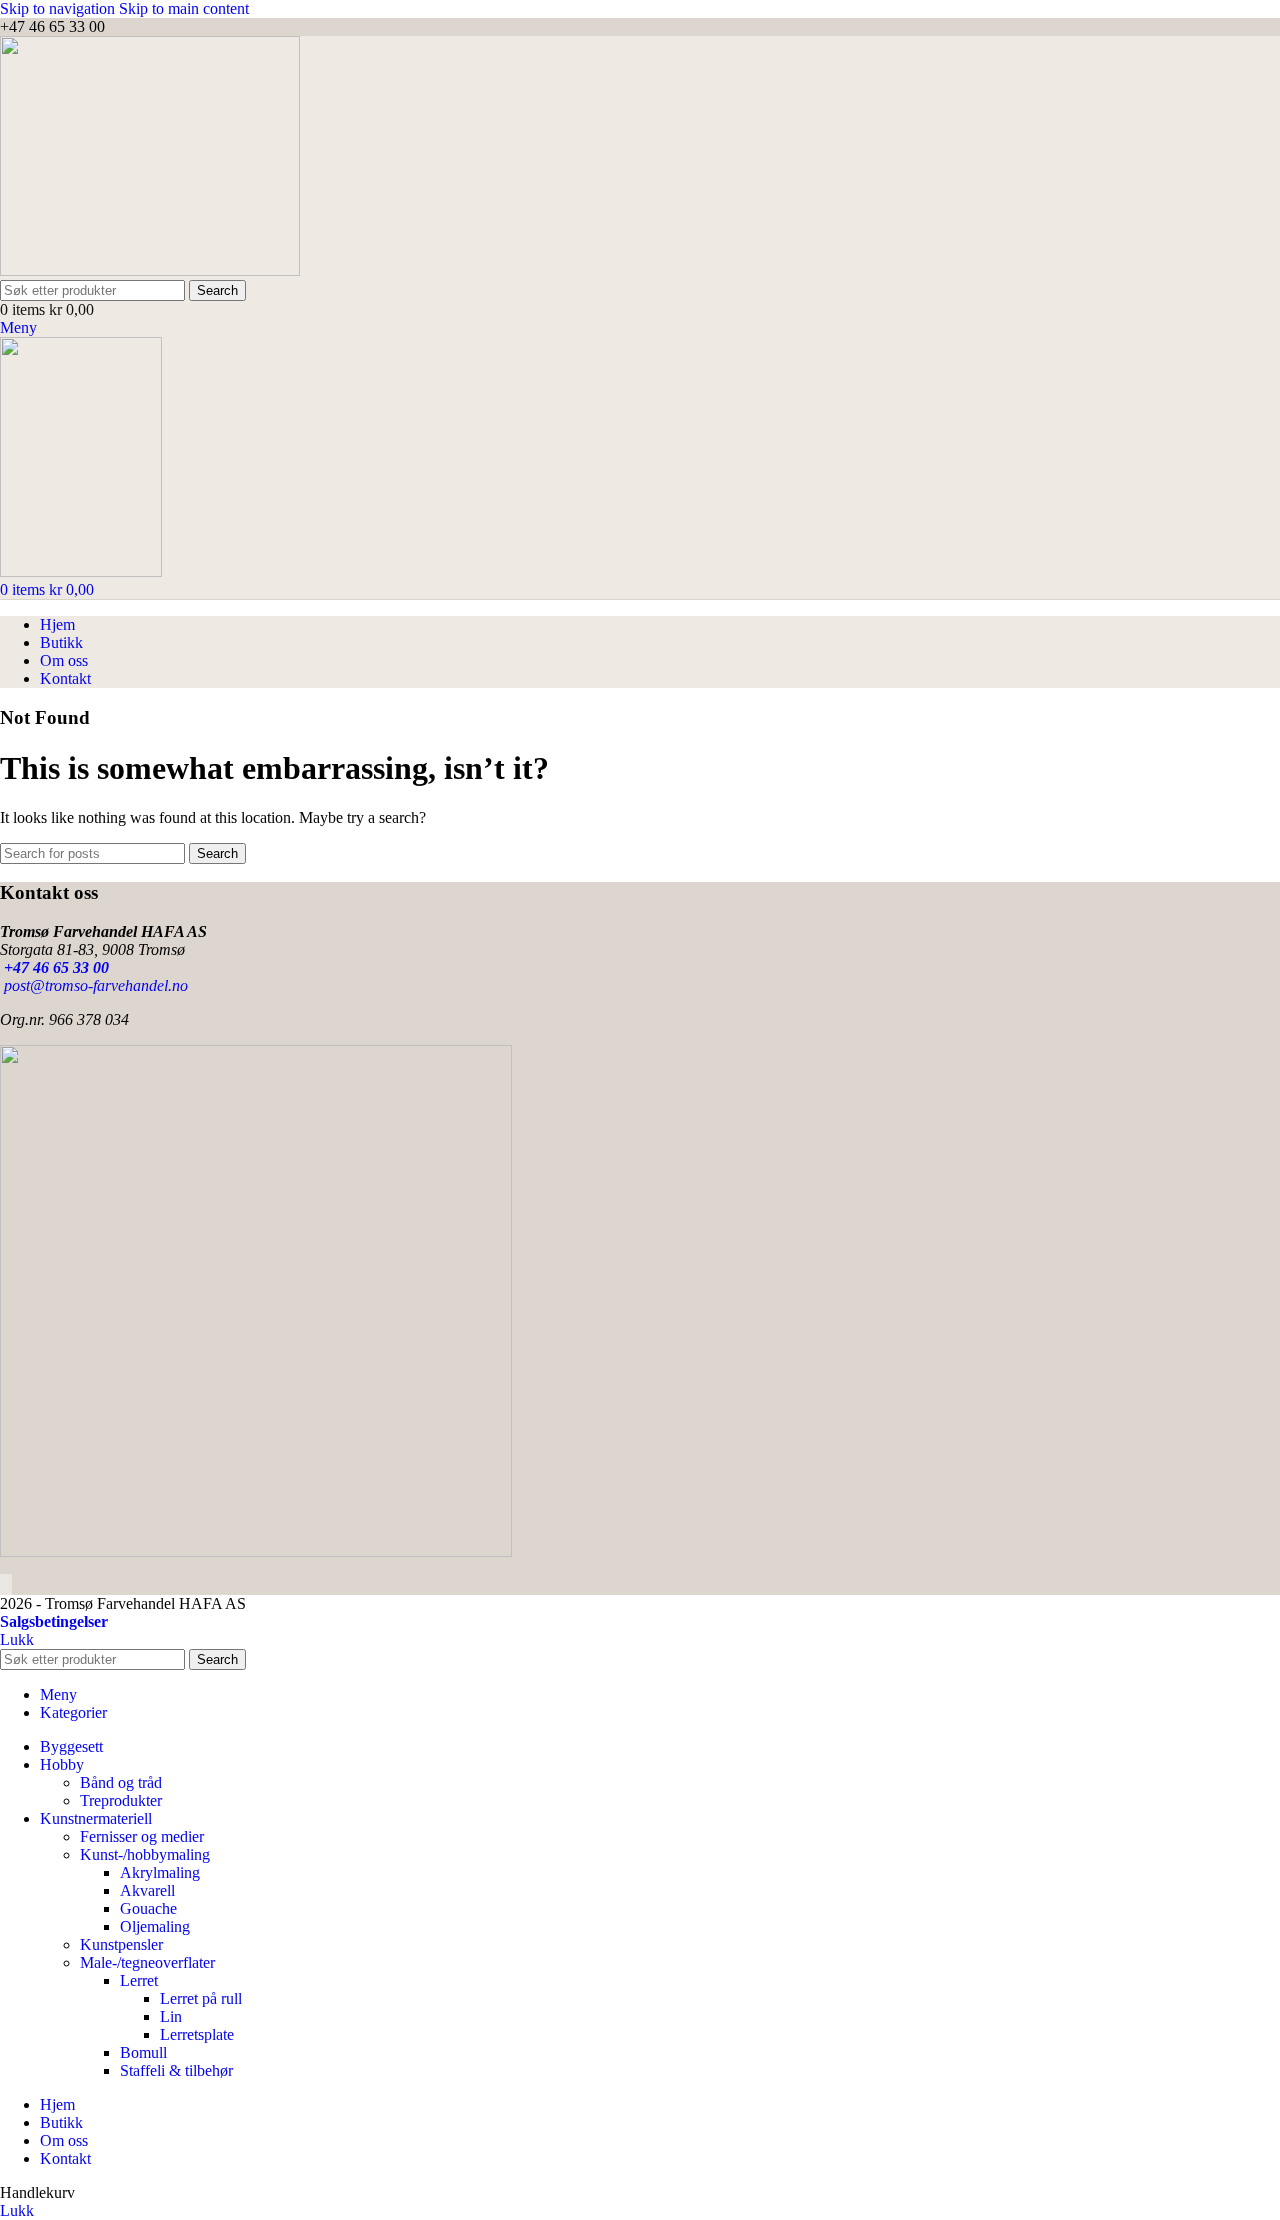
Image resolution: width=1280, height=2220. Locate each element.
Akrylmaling (160, 1872)
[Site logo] (150, 270)
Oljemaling (155, 1926)
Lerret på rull (201, 1998)
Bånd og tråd (121, 1782)
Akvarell (147, 1890)
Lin (171, 2016)
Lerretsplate (197, 2034)
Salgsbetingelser (54, 1621)
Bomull (143, 2052)
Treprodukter (121, 1800)
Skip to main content (184, 8)
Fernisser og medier (142, 1836)
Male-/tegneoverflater (147, 1962)
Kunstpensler (121, 1944)
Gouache (148, 1908)
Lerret (139, 1980)
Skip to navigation (59, 8)
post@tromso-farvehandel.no (94, 985)
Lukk (17, 1639)
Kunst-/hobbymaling (145, 1854)
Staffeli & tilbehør (176, 2070)
